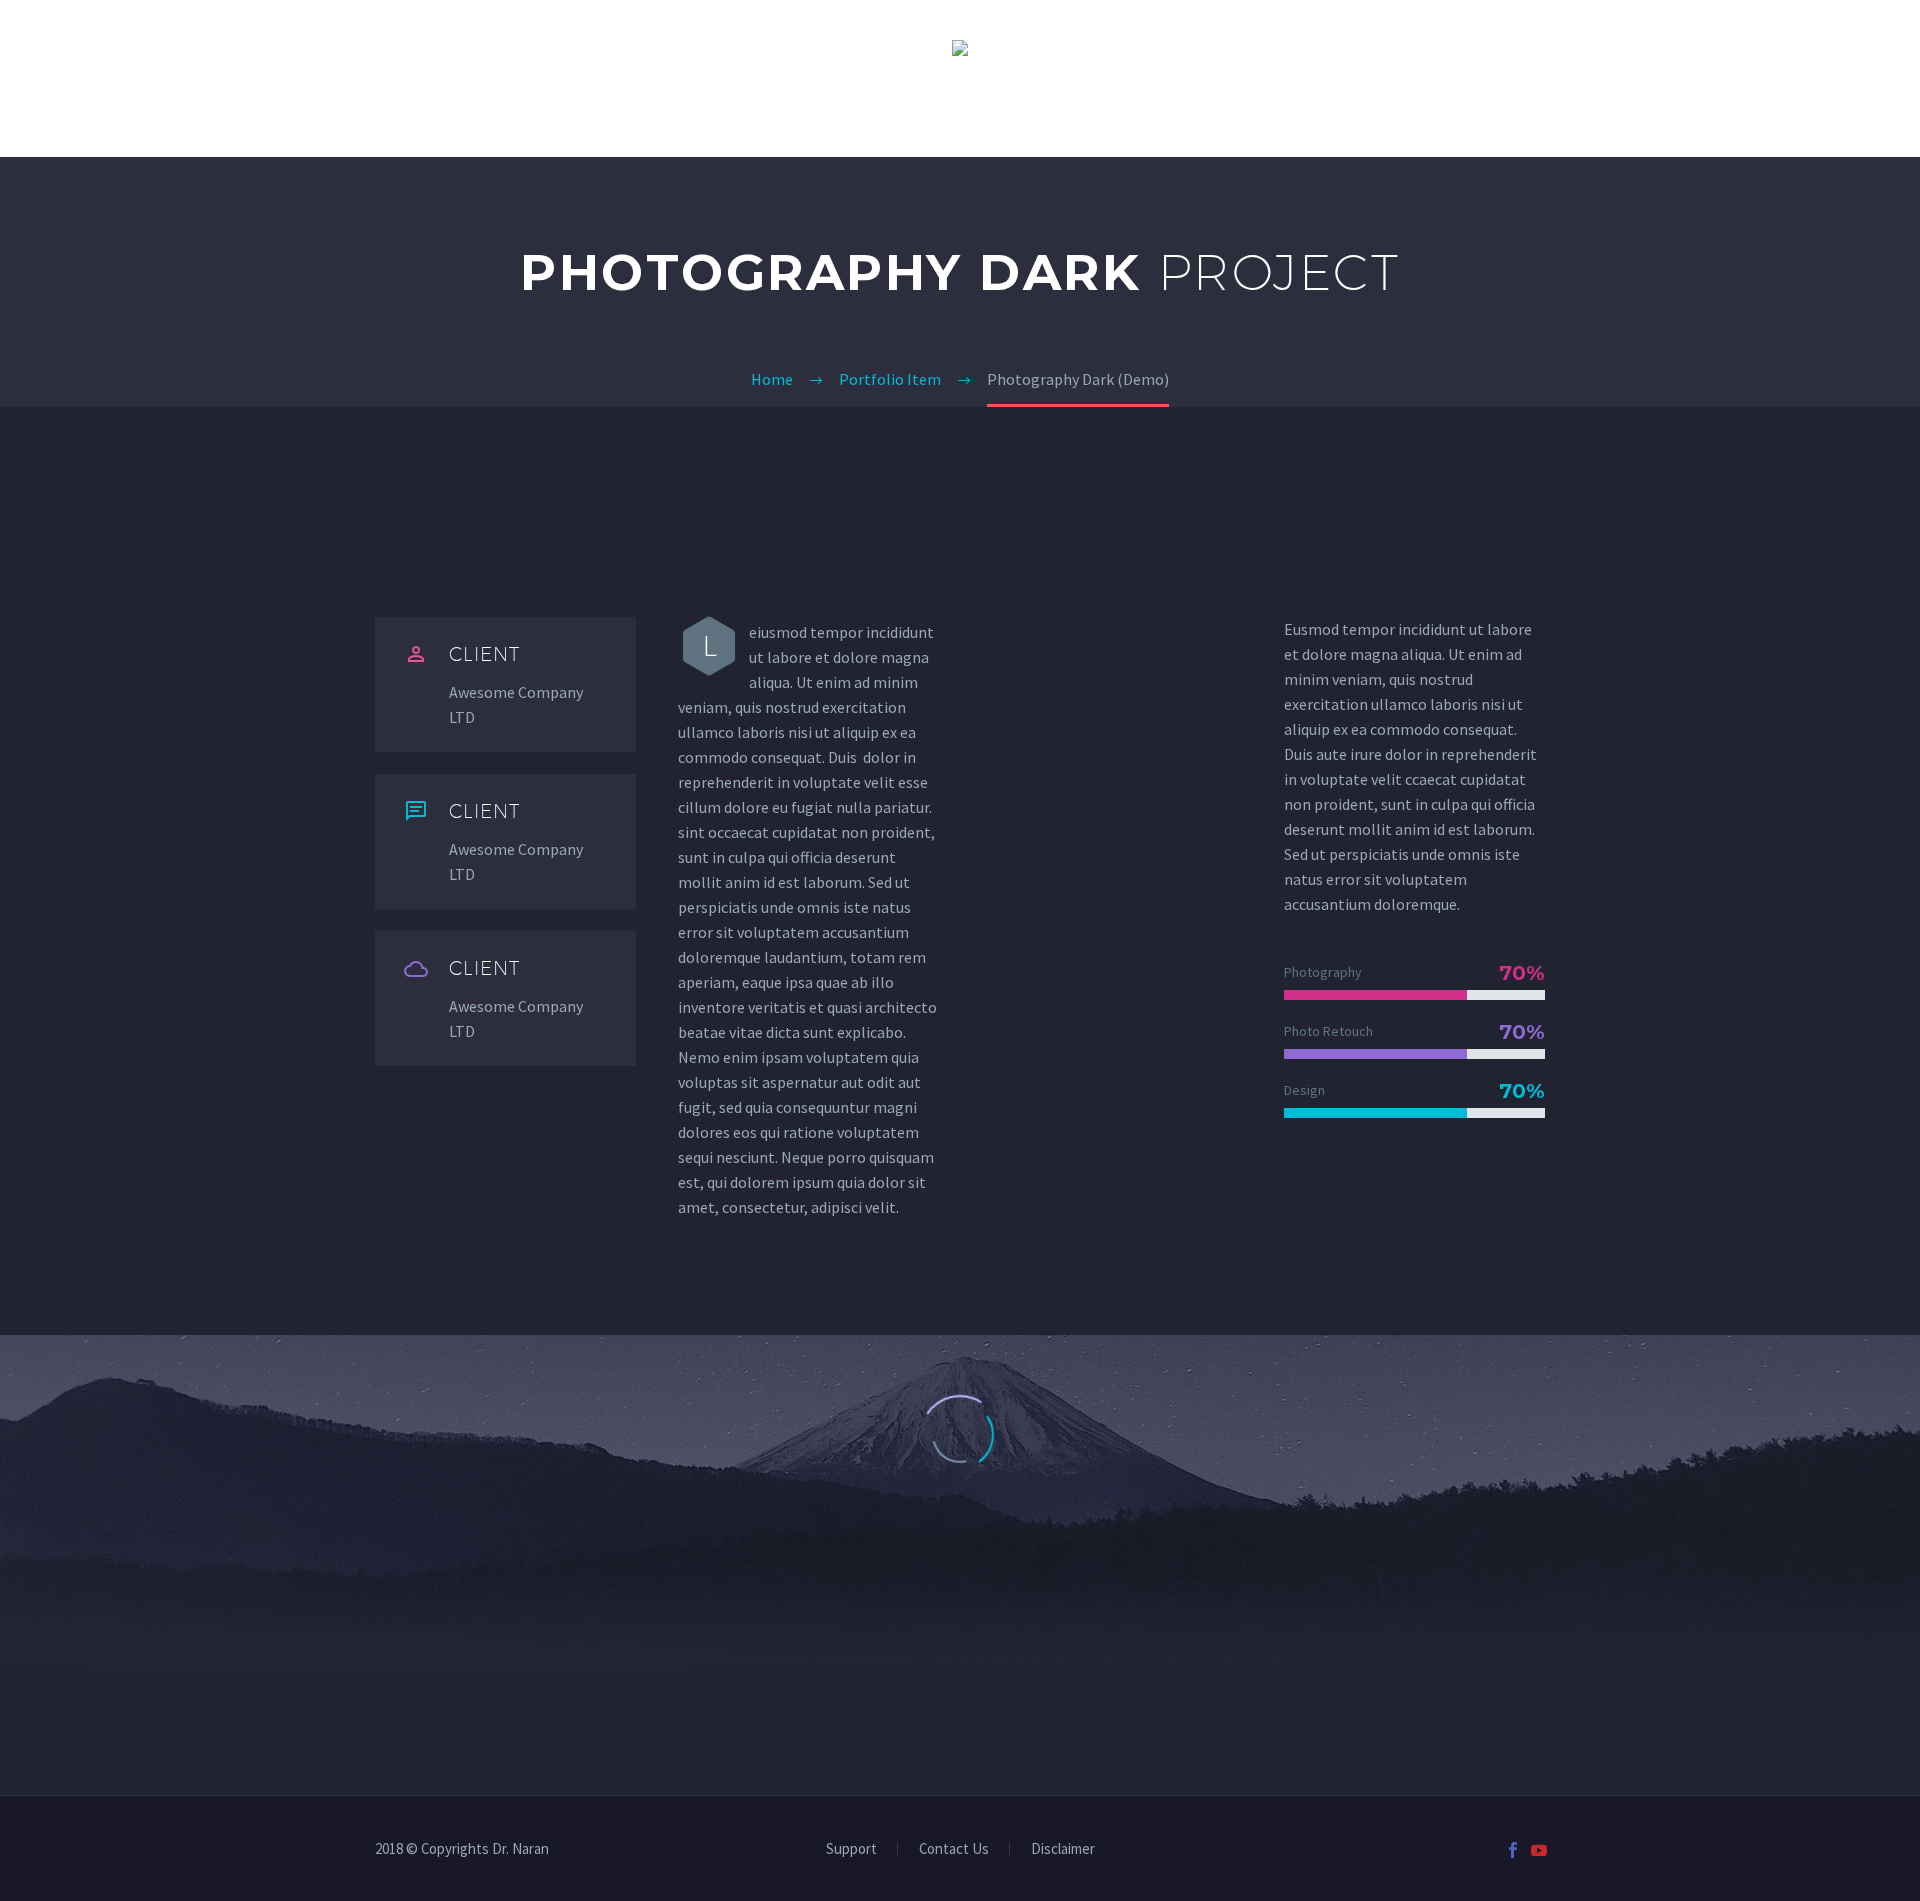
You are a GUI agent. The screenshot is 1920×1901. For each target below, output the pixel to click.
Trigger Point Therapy (382, 111)
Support (851, 1849)
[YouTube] (1539, 1850)
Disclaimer (1063, 1849)
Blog (1549, 111)
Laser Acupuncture (601, 111)
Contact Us (1183, 111)
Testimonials (780, 111)
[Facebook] (1513, 1850)
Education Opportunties (1381, 111)
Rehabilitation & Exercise (984, 111)
